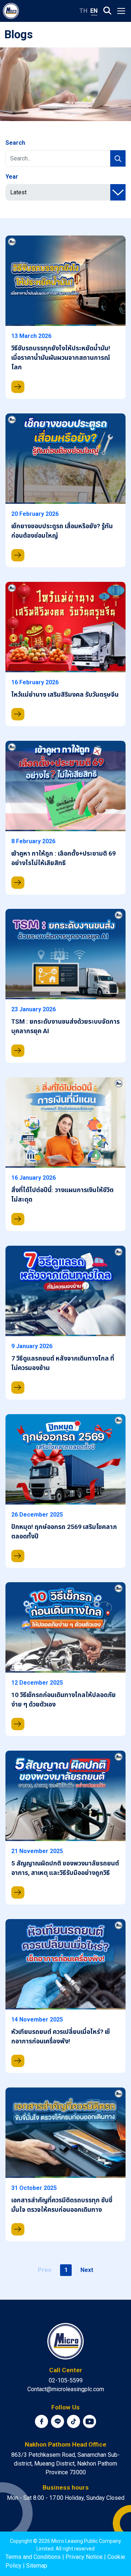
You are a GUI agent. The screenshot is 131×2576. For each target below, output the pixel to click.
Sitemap (37, 2566)
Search (15, 143)
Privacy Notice (84, 2557)
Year (12, 177)
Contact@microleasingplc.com (66, 2389)
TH (83, 11)
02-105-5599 (66, 2380)
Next (87, 2270)
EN (94, 11)
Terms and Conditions (33, 2557)
